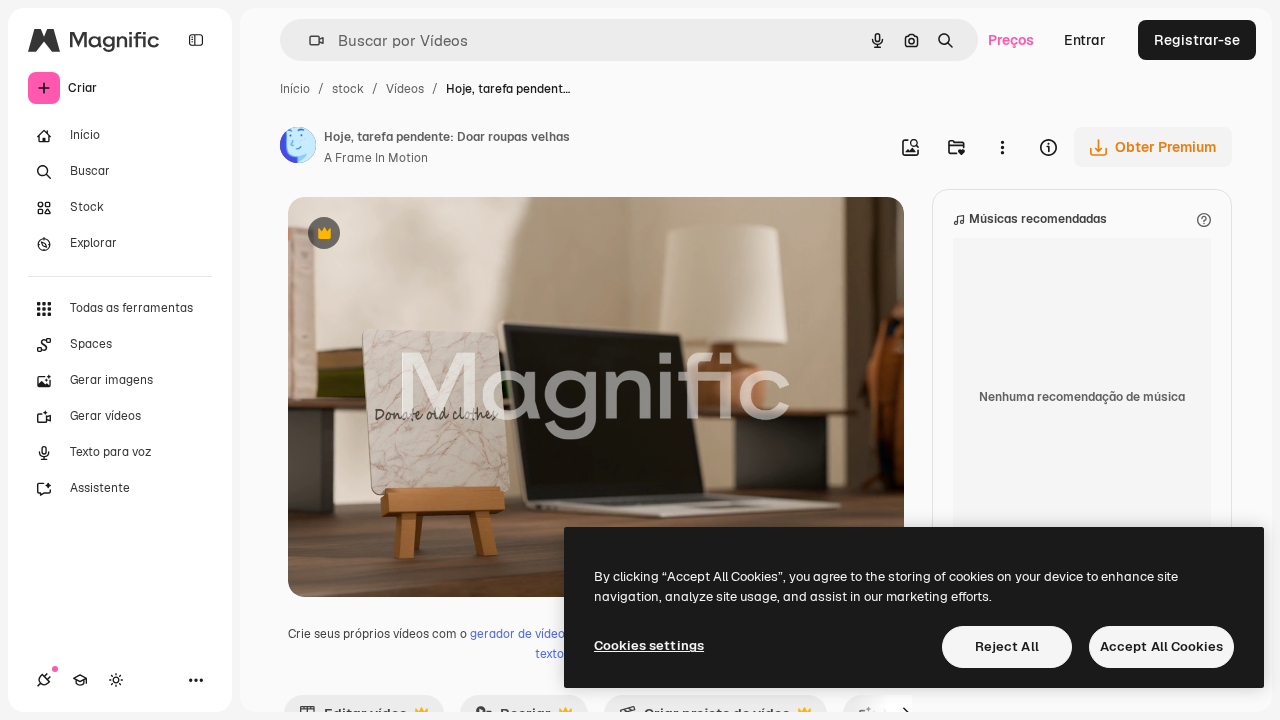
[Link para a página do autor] (298, 148)
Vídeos (405, 89)
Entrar (1085, 40)
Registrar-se (1197, 40)
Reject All (1007, 646)
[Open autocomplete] (308, 40)
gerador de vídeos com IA (541, 634)
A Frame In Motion (376, 158)
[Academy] (80, 680)
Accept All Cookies (1161, 646)
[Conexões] (44, 680)
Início (295, 89)
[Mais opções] (1002, 147)
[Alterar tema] (116, 680)
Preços (1011, 40)
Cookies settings (649, 645)
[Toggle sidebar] (196, 40)
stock (348, 89)
